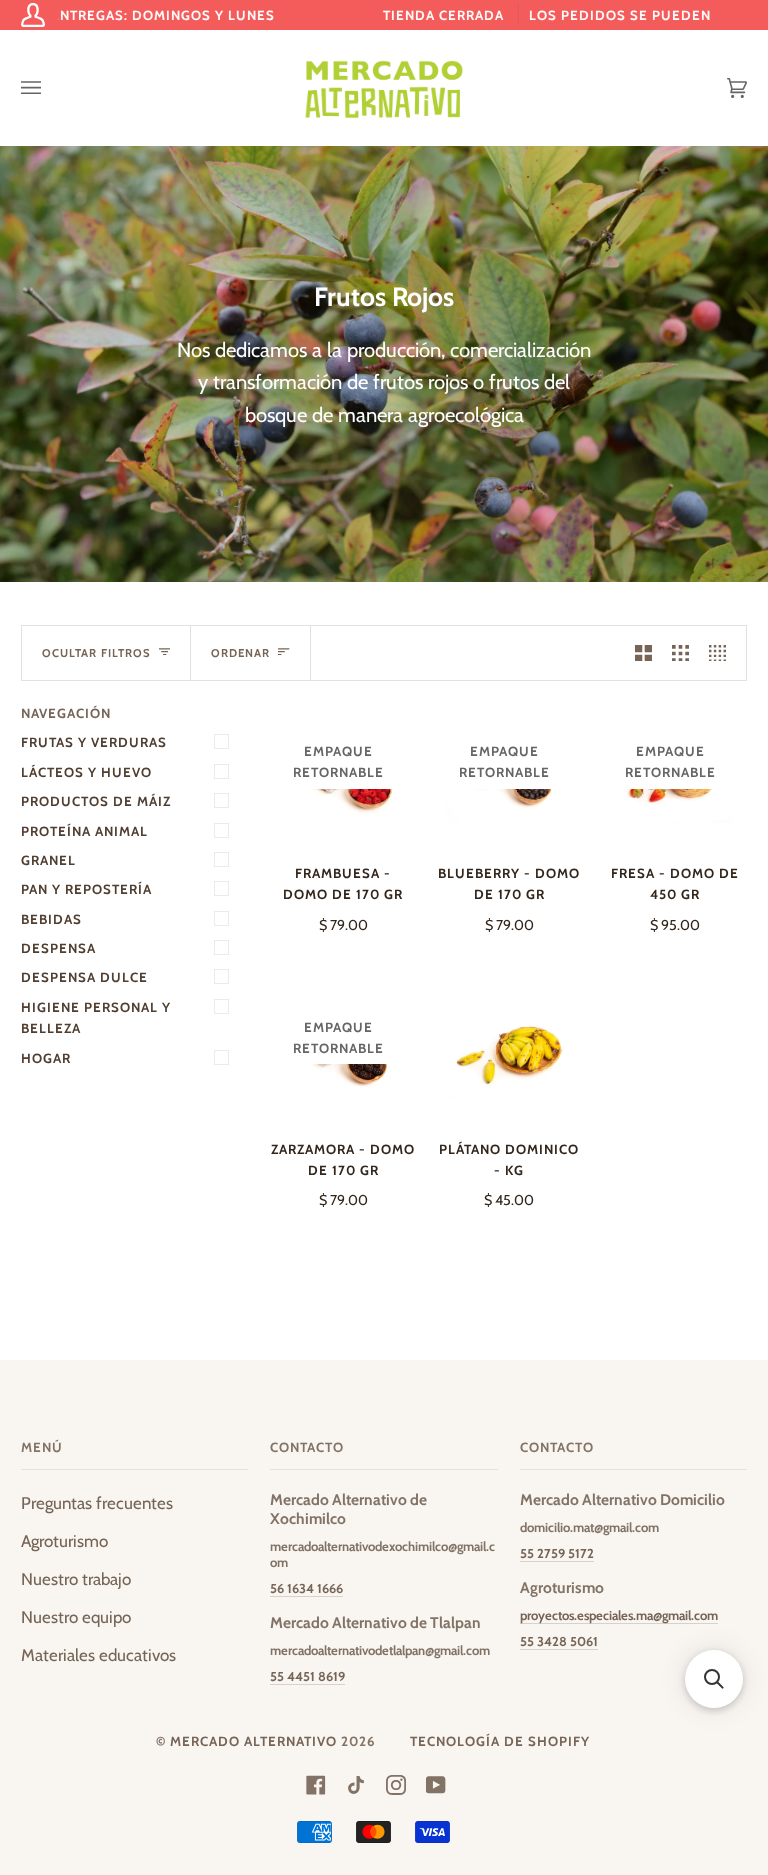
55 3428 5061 (559, 1641)
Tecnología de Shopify (500, 1741)
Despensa (58, 948)
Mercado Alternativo (253, 1741)
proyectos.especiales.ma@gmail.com (619, 1615)
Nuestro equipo (76, 1617)
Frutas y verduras (94, 742)
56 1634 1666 (306, 1588)
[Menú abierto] (51, 88)
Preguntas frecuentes (97, 1503)
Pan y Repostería (86, 889)
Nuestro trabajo (76, 1579)
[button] (714, 1679)
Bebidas (51, 919)
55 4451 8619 (307, 1676)
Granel (48, 860)
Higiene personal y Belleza (96, 1017)
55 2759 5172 (557, 1553)
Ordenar (240, 653)
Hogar (46, 1058)
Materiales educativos (98, 1655)
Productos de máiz (96, 801)
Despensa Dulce (84, 977)
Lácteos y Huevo (86, 772)
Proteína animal (84, 831)
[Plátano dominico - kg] (509, 1051)
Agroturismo (64, 1541)
